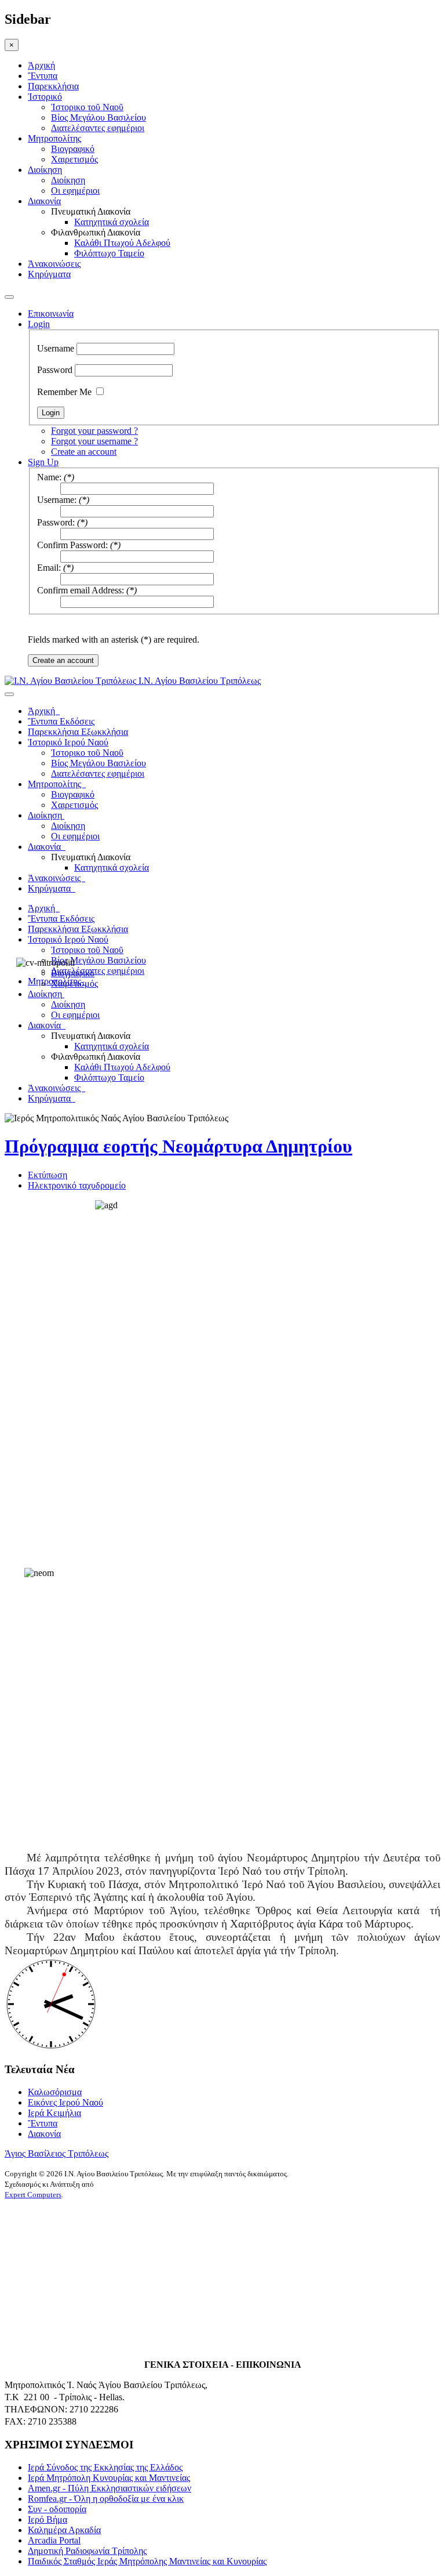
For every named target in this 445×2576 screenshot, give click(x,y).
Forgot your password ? (94, 431)
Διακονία (44, 201)
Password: (56, 522)
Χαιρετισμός (74, 159)
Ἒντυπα (43, 76)
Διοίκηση (45, 170)
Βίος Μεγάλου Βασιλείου (99, 117)
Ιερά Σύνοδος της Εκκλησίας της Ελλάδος (105, 2467)
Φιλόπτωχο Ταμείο (109, 253)
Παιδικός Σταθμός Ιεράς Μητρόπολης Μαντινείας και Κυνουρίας (147, 2561)
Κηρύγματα (49, 274)
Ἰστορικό (45, 97)
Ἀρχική (41, 65)
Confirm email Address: (81, 590)
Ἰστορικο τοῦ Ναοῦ (87, 107)
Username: (57, 500)
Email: (49, 568)
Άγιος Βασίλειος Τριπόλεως (56, 2153)
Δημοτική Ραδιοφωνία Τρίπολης (87, 2551)
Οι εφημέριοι (75, 191)
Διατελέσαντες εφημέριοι (98, 128)
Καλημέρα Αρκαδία (64, 2530)
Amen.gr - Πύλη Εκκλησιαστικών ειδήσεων (110, 2488)
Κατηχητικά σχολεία (112, 222)
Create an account (84, 452)
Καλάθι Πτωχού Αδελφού (122, 243)
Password (55, 370)
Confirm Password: (72, 545)
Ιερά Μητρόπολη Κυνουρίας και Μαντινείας (109, 2478)
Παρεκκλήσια (53, 86)
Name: (49, 477)
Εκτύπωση (48, 1175)
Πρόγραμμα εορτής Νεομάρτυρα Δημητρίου (178, 1146)
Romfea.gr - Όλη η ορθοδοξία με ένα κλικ (106, 2499)
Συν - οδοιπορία (57, 2509)
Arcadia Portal (54, 2540)
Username (56, 348)
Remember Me (64, 392)
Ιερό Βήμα (48, 2519)
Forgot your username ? (94, 441)
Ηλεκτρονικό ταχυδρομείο (77, 1185)
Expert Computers (33, 2195)
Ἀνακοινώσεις (54, 264)
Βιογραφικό (73, 149)
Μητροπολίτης (54, 138)
